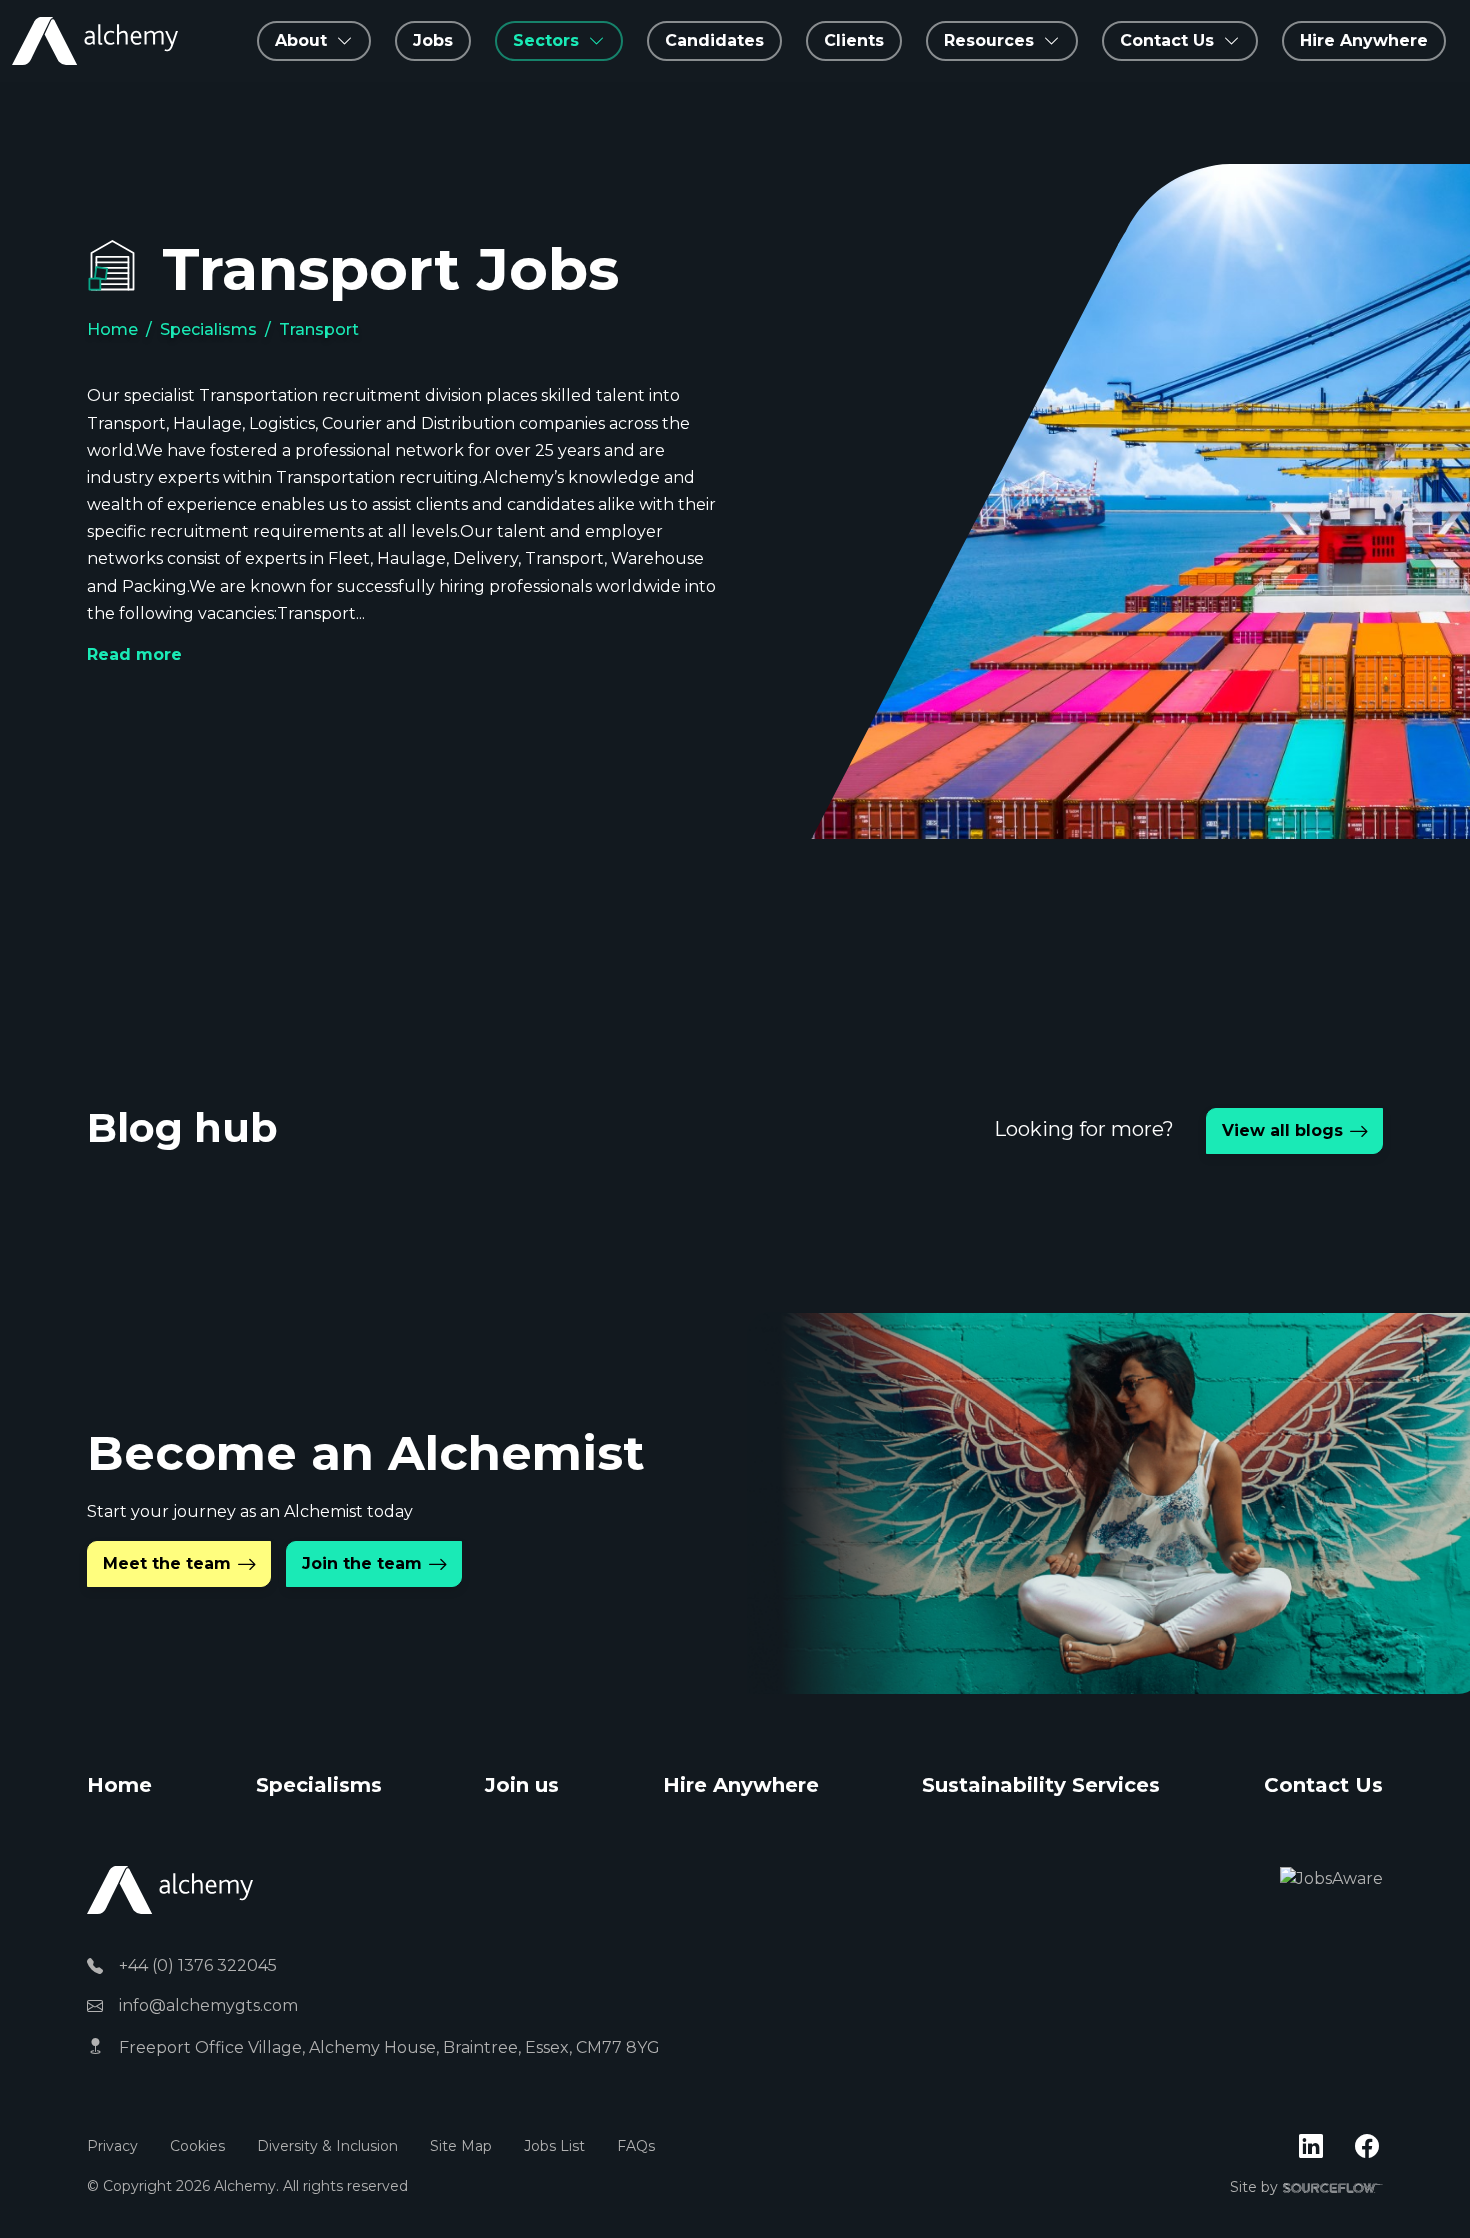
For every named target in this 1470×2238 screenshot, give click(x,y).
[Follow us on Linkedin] (1311, 2147)
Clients (854, 40)
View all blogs (1282, 1130)
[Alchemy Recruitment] (95, 41)
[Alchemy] (170, 1888)
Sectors (546, 40)
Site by (1306, 2188)
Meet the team (167, 1563)
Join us (522, 1785)
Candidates (714, 40)
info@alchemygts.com (208, 2005)
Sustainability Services (1041, 1785)
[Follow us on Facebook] (1367, 2147)
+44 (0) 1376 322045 (198, 1965)
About (301, 40)
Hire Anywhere (1364, 40)
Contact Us (1323, 1785)
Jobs (433, 40)
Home (112, 329)
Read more (134, 654)
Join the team (362, 1563)
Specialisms (208, 329)
